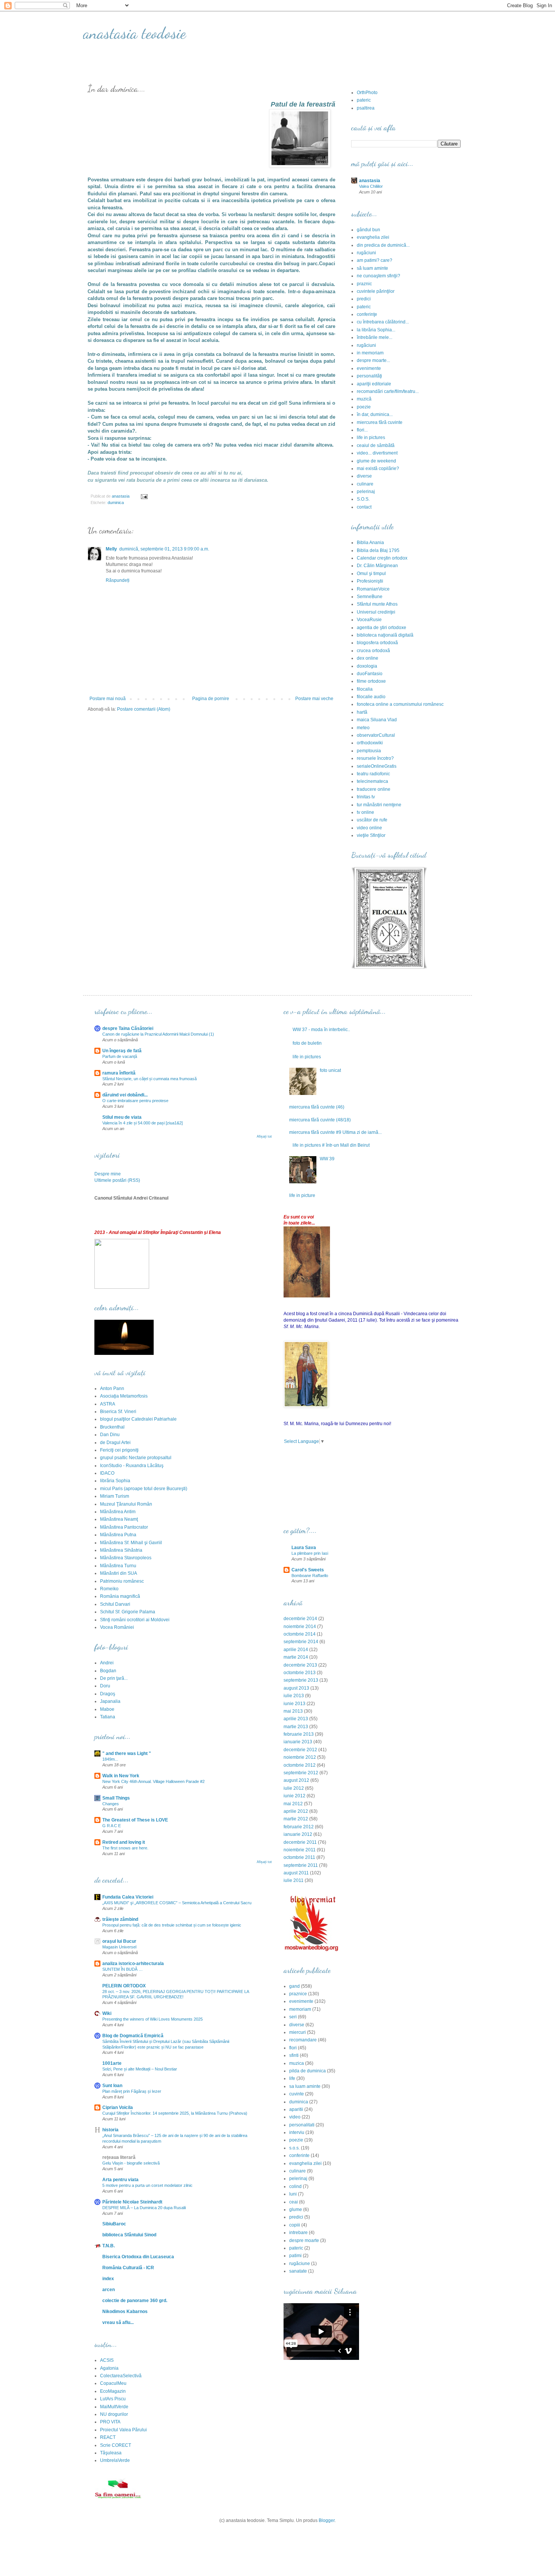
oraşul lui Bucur (119, 1941)
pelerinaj (366, 492)
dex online (368, 658)
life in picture (302, 1195)
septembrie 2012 (301, 1773)
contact (364, 507)
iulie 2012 (294, 1788)
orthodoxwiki (370, 743)
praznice (298, 1994)
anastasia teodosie (134, 33)
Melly (111, 549)
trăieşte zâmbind (120, 1919)
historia (110, 2130)
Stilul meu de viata (122, 1117)
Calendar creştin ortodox (382, 558)
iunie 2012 (294, 1796)
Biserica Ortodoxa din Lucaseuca (138, 2257)
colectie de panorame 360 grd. (135, 2301)
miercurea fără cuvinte (380, 422)
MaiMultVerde (114, 2407)
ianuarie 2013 (298, 1742)
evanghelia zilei (373, 237)
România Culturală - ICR (128, 2268)
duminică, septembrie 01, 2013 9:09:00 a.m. (164, 549)
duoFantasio (370, 674)
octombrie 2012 (300, 1765)
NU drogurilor (114, 2414)
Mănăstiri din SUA (119, 1573)
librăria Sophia (115, 1481)
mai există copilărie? (378, 469)
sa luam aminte (305, 2086)
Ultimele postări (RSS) (117, 1180)
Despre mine (108, 1174)
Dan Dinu (110, 1435)
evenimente (369, 368)
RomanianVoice (373, 589)
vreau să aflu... (118, 2322)
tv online (365, 812)
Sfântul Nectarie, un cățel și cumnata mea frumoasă (150, 1079)
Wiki (107, 2013)
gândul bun (368, 230)
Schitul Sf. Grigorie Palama (128, 1612)
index (108, 2279)
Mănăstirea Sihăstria (121, 1550)
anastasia (370, 181)
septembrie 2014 (301, 1642)
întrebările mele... (375, 337)
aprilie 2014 (296, 1650)
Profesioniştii (370, 581)
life (292, 2078)
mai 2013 (293, 1711)
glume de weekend (376, 461)
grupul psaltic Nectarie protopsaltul (136, 1458)
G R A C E (112, 1826)
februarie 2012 (299, 1827)
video (295, 2117)
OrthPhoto (367, 93)
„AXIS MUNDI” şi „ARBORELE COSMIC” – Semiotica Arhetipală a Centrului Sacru (177, 1903)
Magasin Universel (119, 1947)
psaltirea (366, 108)
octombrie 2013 (300, 1673)
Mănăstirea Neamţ (119, 1519)
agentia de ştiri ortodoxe (382, 628)
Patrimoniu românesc (122, 1581)
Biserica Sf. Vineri (118, 1412)
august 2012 (296, 1780)
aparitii (296, 2109)
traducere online (374, 789)
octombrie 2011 (299, 1857)
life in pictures (371, 438)
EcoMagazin (113, 2391)
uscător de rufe (372, 820)
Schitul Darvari (115, 1604)
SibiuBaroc (114, 2224)
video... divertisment (377, 453)
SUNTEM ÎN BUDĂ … (123, 1969)
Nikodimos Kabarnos (125, 2312)
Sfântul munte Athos (377, 604)
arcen (109, 2290)
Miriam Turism (115, 1496)
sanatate (298, 2271)
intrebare (298, 2233)
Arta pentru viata (120, 2180)
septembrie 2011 (301, 1865)
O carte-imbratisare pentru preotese (135, 1101)
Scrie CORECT (116, 2445)
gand (294, 1986)
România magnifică (120, 1596)
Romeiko (109, 1589)
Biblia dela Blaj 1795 (378, 550)
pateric (364, 100)
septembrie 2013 (301, 1680)
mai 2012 (293, 1804)
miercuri (298, 2032)
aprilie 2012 (296, 1811)
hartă (362, 712)
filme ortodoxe (371, 681)
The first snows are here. (125, 1848)
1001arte (112, 2063)
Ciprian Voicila (118, 2107)
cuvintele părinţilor (376, 291)
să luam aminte (372, 268)
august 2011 (296, 1873)
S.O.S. (363, 499)
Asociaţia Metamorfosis (124, 1396)
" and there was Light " (127, 1753)
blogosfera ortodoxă (377, 643)
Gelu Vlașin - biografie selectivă (131, 2163)
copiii (295, 2225)
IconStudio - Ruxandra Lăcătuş (132, 1466)
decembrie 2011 (300, 1842)
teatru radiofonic (373, 774)
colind (295, 2186)
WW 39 (327, 1159)
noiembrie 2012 (300, 1757)
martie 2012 (296, 1819)
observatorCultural (376, 735)
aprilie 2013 (296, 1719)
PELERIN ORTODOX (124, 1986)
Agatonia (109, 2368)
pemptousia (369, 751)
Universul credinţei (376, 612)
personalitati (302, 2125)
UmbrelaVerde (115, 2460)
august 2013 (296, 1688)
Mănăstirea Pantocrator (124, 1527)
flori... (362, 430)
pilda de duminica (308, 2071)
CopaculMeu (113, 2383)
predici (364, 299)
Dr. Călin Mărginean (377, 566)
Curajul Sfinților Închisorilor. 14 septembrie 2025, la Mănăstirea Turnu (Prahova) (175, 2113)
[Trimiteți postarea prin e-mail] (144, 496)
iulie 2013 (294, 1696)
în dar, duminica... (375, 414)
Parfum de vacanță (120, 1056)
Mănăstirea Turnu (118, 1566)
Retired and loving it (124, 1842)
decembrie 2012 (300, 1750)
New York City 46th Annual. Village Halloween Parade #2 (153, 1781)
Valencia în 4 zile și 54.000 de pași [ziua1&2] (143, 1123)
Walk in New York (121, 1776)
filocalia (365, 689)
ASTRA (108, 1404)
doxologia (367, 666)
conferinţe (367, 314)
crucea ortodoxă (373, 651)
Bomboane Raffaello (310, 1576)
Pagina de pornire (211, 699)
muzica (297, 2063)
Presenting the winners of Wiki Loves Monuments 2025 (153, 2019)
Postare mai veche (314, 699)
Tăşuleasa (111, 2453)
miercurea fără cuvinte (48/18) (320, 1120)
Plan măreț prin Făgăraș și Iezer (132, 2091)
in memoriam (370, 353)
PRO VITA (110, 2422)
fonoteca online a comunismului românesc (400, 704)
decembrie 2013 (300, 1665)
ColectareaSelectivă (121, 2376)
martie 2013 (296, 1727)
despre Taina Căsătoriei (128, 1028)
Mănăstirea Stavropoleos (126, 1558)
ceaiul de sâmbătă (376, 445)
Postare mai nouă (108, 699)
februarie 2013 (299, 1734)
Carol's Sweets (308, 1570)
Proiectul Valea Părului (123, 2430)
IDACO (107, 1473)
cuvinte (297, 2094)
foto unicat (330, 1070)
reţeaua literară (119, 2157)
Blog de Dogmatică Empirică (133, 2036)
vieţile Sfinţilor (371, 835)
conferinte (299, 2155)
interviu (297, 2132)
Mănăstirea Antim (118, 1512)
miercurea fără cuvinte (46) (317, 1107)
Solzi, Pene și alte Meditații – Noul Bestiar (140, 2069)
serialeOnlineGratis (377, 766)
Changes (111, 1804)
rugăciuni (366, 253)
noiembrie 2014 (300, 1627)
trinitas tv (366, 797)
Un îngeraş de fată (122, 1051)
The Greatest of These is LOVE (135, 1820)
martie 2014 (296, 1657)
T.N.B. (109, 2246)
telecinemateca (372, 781)
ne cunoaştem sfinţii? (378, 276)
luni (293, 2194)
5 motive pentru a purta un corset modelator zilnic (147, 2185)
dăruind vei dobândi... (125, 1095)
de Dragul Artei (115, 1443)
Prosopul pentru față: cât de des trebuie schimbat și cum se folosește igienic (172, 1925)
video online (369, 828)
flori (293, 2048)
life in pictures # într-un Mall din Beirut (331, 1145)
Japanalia (110, 1701)
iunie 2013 (294, 1704)
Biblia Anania (370, 543)
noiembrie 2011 (300, 1850)
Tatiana (108, 1717)
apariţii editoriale (374, 384)
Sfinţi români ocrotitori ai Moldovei (135, 1620)
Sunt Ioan (112, 2086)
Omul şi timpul (371, 574)
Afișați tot (264, 1136)
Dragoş (108, 1694)
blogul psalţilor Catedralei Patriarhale (138, 1419)
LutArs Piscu (113, 2399)
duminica (116, 503)
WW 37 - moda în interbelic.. (321, 1030)
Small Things (116, 1798)
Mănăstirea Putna (118, 1535)
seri (293, 2017)
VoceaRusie (369, 620)
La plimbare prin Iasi (310, 1553)
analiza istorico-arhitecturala (133, 1964)
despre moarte (304, 2240)
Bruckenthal (112, 1427)
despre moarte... (373, 360)
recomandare (303, 2040)
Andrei (107, 1663)
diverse (364, 476)
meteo (363, 728)
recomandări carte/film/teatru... (388, 391)
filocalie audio (371, 697)
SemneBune (370, 597)
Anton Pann (112, 1389)
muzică (364, 399)
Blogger (327, 2520)
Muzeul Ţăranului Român (126, 1504)
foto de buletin (307, 1043)
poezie (364, 407)
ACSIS (107, 2360)
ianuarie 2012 (298, 1834)
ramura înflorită (119, 1073)
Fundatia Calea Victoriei (128, 1897)
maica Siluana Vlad (377, 720)
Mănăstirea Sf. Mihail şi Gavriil (131, 1543)
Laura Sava (304, 1548)
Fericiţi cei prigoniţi (119, 1450)
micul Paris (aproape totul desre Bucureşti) (144, 1489)
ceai (294, 2202)
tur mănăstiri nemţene (379, 805)
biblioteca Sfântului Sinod (129, 2235)
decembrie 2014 (300, 1619)
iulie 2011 (294, 1880)
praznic (364, 284)
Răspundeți (118, 580)
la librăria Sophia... (376, 330)
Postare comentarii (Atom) (144, 709)
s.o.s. (294, 2148)
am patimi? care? (375, 260)
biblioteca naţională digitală (385, 635)
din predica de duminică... (383, 245)
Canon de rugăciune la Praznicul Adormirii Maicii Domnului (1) (158, 1034)
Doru (105, 1686)
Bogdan (108, 1671)
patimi (295, 2256)
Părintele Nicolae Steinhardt (132, 2202)
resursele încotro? (375, 758)
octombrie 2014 (300, 1634)
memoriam (300, 2009)
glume (296, 2210)
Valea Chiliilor (371, 186)
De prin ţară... (114, 1678)
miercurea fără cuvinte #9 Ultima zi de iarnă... (335, 1132)
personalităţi (369, 376)
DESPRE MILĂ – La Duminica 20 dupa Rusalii (144, 2208)
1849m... (110, 1759)
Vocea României (117, 1627)
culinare (365, 484)
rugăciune (300, 2264)
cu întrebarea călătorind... (383, 322)
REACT (108, 2437)
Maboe (107, 1709)
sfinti (294, 2055)
